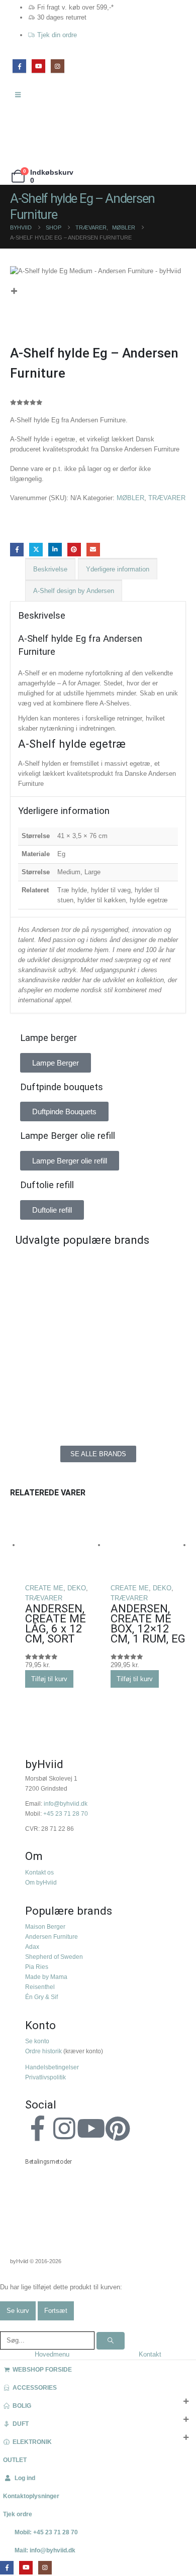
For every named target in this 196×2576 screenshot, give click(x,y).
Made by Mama (46, 1977)
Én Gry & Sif (41, 1997)
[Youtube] (91, 2129)
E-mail (93, 550)
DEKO (77, 1588)
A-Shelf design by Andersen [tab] (74, 591)
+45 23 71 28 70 (66, 1813)
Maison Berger (45, 1926)
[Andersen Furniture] (54, 1315)
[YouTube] (38, 66)
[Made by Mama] (54, 1360)
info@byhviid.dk (66, 1803)
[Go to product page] (63, 1546)
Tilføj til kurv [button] (49, 1679)
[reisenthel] (142, 1406)
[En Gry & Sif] (142, 1315)
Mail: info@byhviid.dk (45, 2550)
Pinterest (74, 550)
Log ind (25, 2478)
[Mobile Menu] (21, 95)
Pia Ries (37, 1967)
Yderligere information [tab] (118, 569)
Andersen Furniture (52, 1937)
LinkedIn (55, 550)
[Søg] (111, 2341)
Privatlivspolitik (45, 2077)
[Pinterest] (118, 2129)
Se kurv (18, 2311)
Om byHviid (41, 1882)
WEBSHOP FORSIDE (42, 2369)
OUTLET (15, 2460)
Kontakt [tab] (150, 2354)
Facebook (17, 550)
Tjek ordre (18, 2514)
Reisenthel (40, 1987)
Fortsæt (56, 2311)
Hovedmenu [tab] (52, 2354)
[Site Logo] (33, 135)
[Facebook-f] (38, 2129)
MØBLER (130, 498)
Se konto (37, 2041)
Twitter (36, 550)
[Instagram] (58, 66)
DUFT (21, 2424)
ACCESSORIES (35, 2387)
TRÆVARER (167, 498)
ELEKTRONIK (32, 2442)
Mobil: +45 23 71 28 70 (46, 2532)
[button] (6, 2326)
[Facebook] (19, 66)
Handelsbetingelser (52, 2067)
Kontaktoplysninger (31, 2496)
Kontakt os (39, 1872)
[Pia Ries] (54, 1406)
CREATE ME (44, 1588)
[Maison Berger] (142, 1360)
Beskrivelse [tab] (50, 569)
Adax (32, 1947)
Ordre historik (43, 2051)
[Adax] (142, 1270)
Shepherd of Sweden (54, 1957)
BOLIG (22, 2406)
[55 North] (54, 1270)
